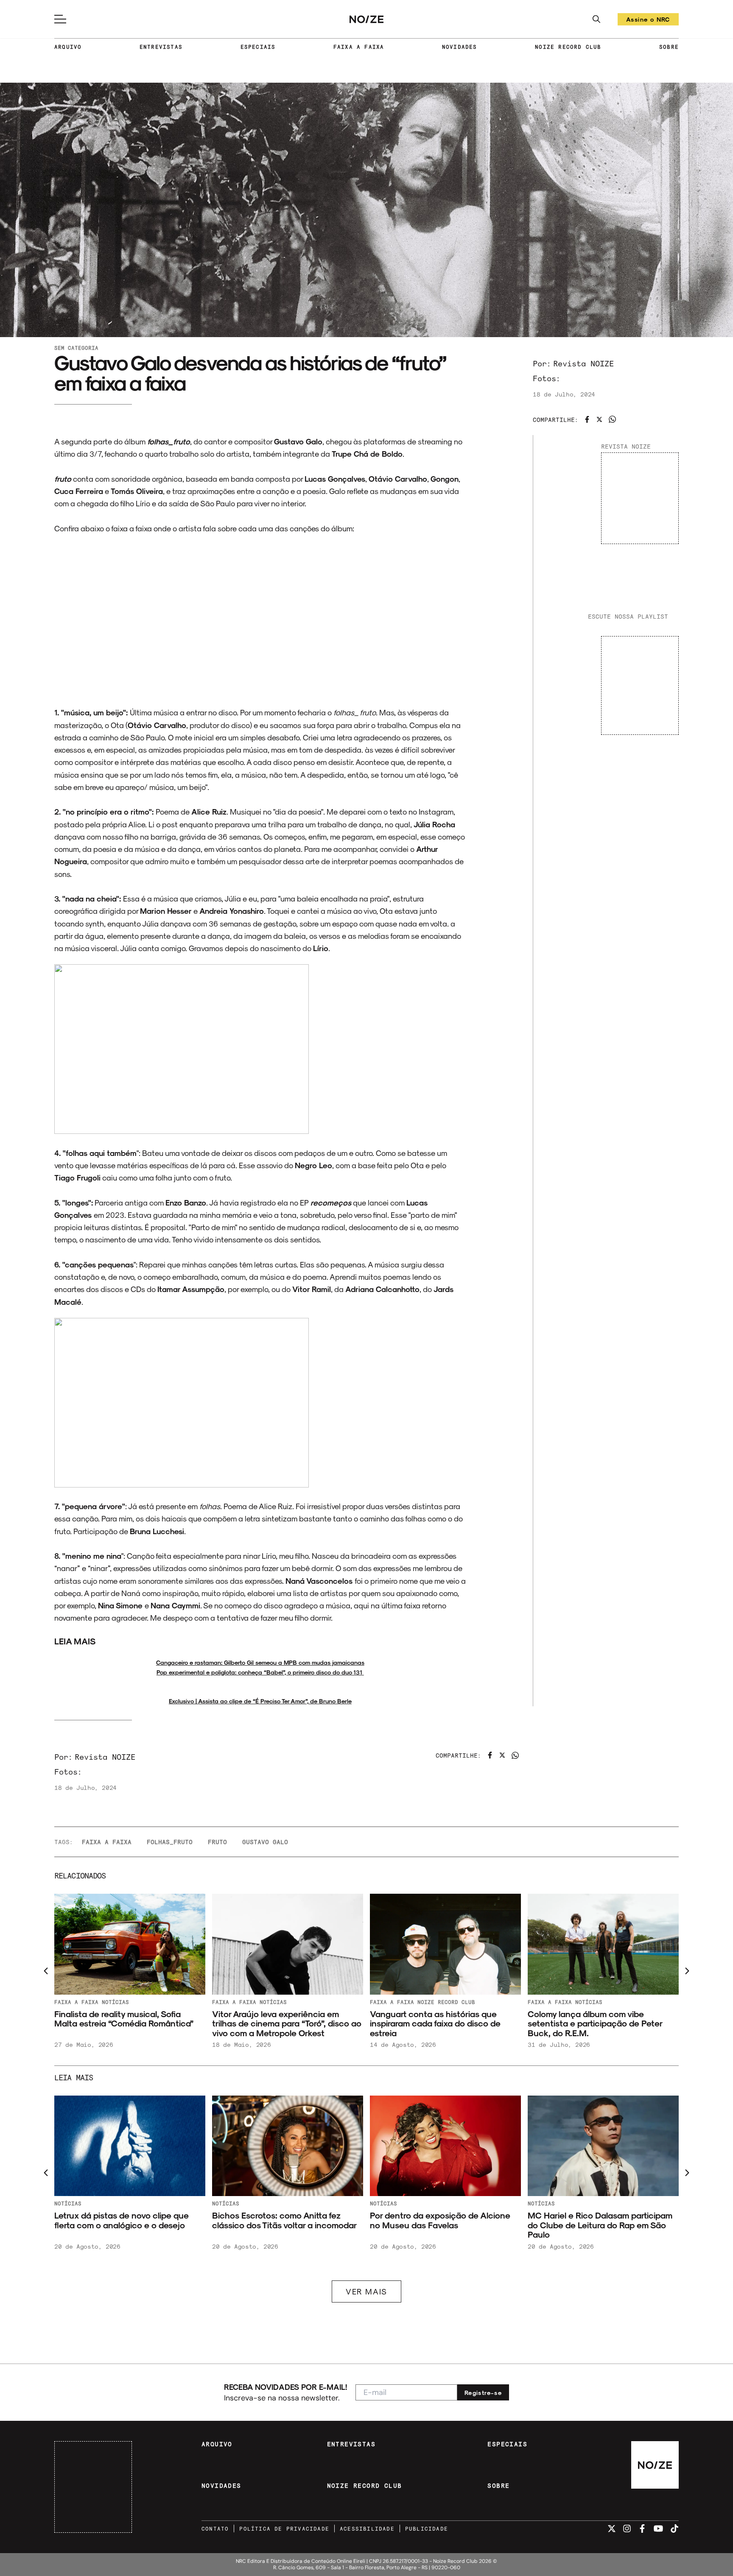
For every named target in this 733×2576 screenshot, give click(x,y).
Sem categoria (76, 348)
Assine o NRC (648, 21)
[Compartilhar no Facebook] (587, 419)
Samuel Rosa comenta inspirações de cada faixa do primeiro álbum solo (602, 2019)
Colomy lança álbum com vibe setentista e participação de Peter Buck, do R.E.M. (280, 2023)
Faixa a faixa (107, 1842)
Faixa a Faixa (77, 2002)
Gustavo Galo (265, 1842)
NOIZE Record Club (131, 2002)
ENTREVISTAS (161, 47)
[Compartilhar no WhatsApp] (612, 419)
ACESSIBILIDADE (367, 2529)
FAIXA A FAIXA (359, 47)
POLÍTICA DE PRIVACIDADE (284, 2529)
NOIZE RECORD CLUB (568, 47)
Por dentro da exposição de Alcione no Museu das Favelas (599, 2220)
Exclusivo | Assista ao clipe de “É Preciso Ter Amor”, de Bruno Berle (260, 1701)
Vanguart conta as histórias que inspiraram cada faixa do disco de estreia (120, 2023)
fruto (217, 1842)
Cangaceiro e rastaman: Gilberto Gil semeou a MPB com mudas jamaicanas (260, 1662)
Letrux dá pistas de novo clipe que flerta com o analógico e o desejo (280, 2220)
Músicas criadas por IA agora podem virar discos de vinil (127, 2220)
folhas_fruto (170, 1842)
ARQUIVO (68, 47)
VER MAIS (366, 2291)
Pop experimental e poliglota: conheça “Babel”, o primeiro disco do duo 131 (260, 1672)
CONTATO (215, 2529)
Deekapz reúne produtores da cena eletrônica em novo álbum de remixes (442, 2019)
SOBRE (669, 47)
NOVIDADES (460, 47)
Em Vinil (69, 2203)
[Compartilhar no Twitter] (599, 419)
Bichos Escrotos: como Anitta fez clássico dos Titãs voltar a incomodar (443, 2220)
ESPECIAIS (258, 47)
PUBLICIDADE (427, 2529)
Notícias (274, 2002)
